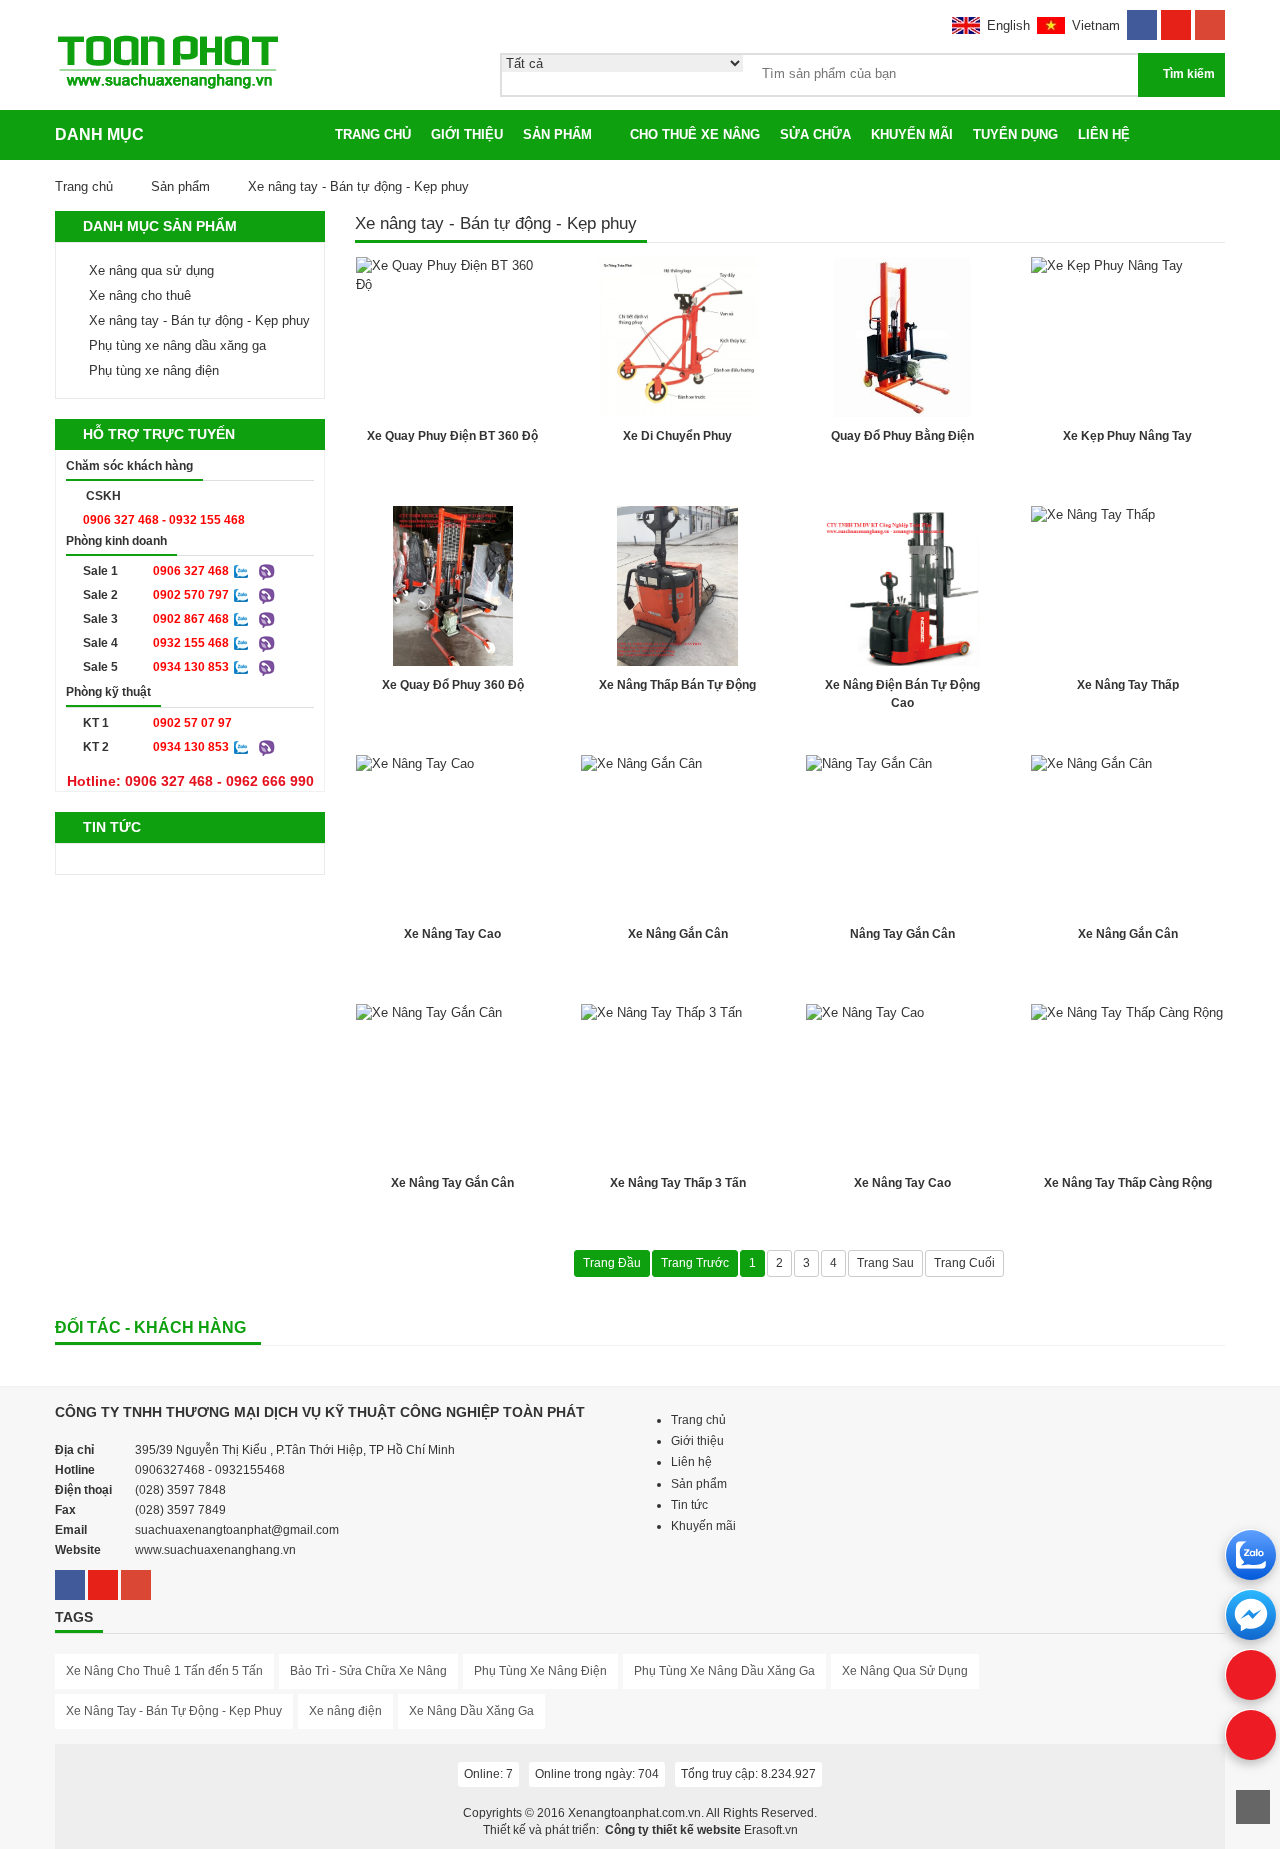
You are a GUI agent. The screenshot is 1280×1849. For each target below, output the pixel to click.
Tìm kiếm (1189, 74)
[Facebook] (1142, 18)
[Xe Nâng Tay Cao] (452, 835)
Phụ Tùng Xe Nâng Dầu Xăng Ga (724, 1671)
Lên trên (1253, 1807)
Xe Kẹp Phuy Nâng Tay (1127, 436)
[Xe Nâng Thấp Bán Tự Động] (677, 586)
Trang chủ (373, 134)
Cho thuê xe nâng (695, 134)
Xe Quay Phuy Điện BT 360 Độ (452, 436)
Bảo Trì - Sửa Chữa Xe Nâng (368, 1671)
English (1008, 25)
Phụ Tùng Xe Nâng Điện (540, 1671)
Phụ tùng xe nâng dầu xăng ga (177, 345)
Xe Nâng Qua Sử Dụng (905, 1671)
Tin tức (689, 1505)
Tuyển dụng (1015, 134)
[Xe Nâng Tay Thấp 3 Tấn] (677, 1084)
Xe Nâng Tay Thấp (1128, 685)
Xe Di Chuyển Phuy (677, 436)
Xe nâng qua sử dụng (151, 270)
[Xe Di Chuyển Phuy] (677, 337)
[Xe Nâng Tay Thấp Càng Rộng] (1127, 1084)
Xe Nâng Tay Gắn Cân (452, 1183)
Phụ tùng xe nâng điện (154, 370)
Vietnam (1096, 25)
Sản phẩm (557, 134)
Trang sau (885, 1263)
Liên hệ (1104, 134)
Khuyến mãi (912, 134)
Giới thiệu (467, 134)
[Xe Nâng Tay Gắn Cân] (452, 1084)
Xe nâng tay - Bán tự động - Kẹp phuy (199, 320)
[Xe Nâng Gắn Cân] (677, 835)
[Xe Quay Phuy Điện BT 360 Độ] (452, 337)
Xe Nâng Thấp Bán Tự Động (677, 685)
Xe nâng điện (345, 1711)
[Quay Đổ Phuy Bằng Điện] (902, 337)
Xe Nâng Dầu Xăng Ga (471, 1711)
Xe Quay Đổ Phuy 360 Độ (453, 685)
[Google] (1210, 18)
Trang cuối (964, 1263)
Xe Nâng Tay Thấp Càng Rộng (1128, 1183)
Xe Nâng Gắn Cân (678, 934)
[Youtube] (1176, 18)
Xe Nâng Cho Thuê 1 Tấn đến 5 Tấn (164, 1671)
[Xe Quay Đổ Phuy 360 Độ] (452, 586)
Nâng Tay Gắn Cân (902, 934)
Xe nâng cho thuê (140, 295)
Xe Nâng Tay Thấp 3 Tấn (678, 1183)
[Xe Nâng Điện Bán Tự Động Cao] (902, 586)
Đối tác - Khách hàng (150, 1327)
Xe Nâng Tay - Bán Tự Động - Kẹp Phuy (174, 1711)
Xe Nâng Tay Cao (452, 934)
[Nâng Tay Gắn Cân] (902, 835)
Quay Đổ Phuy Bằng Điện (902, 436)
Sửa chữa (815, 134)
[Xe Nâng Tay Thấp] (1127, 586)
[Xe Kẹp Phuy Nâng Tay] (1127, 337)
